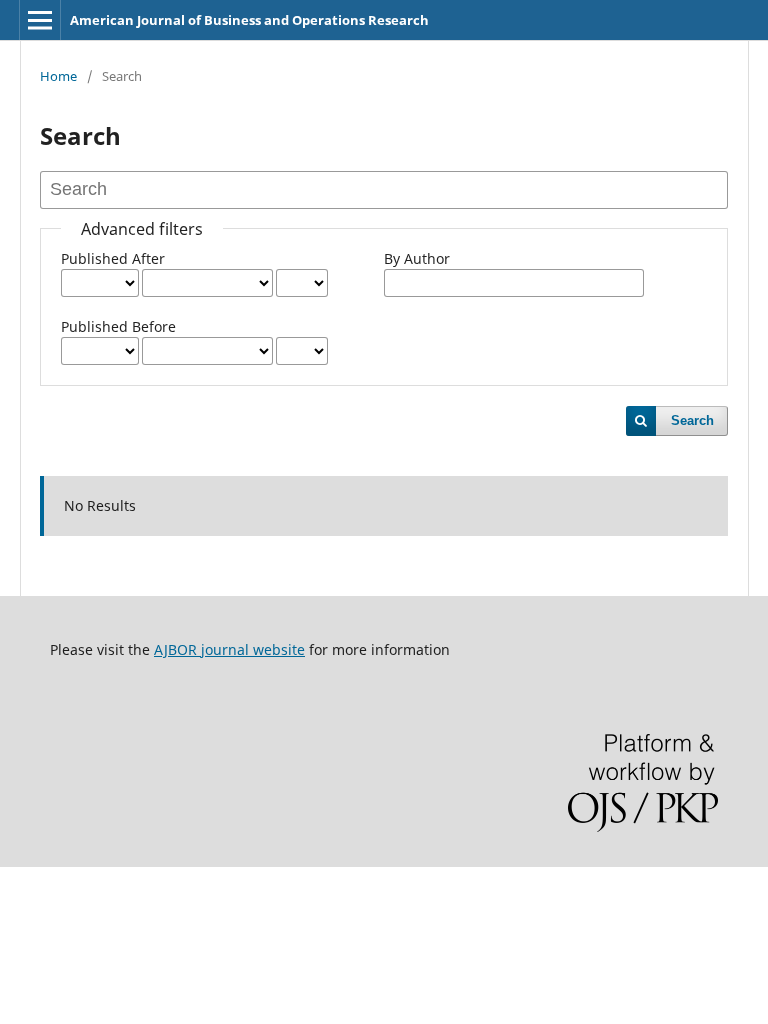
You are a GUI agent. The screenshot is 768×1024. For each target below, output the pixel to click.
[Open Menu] (40, 20)
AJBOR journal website (229, 649)
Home (58, 76)
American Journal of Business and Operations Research (249, 20)
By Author (417, 258)
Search (692, 420)
